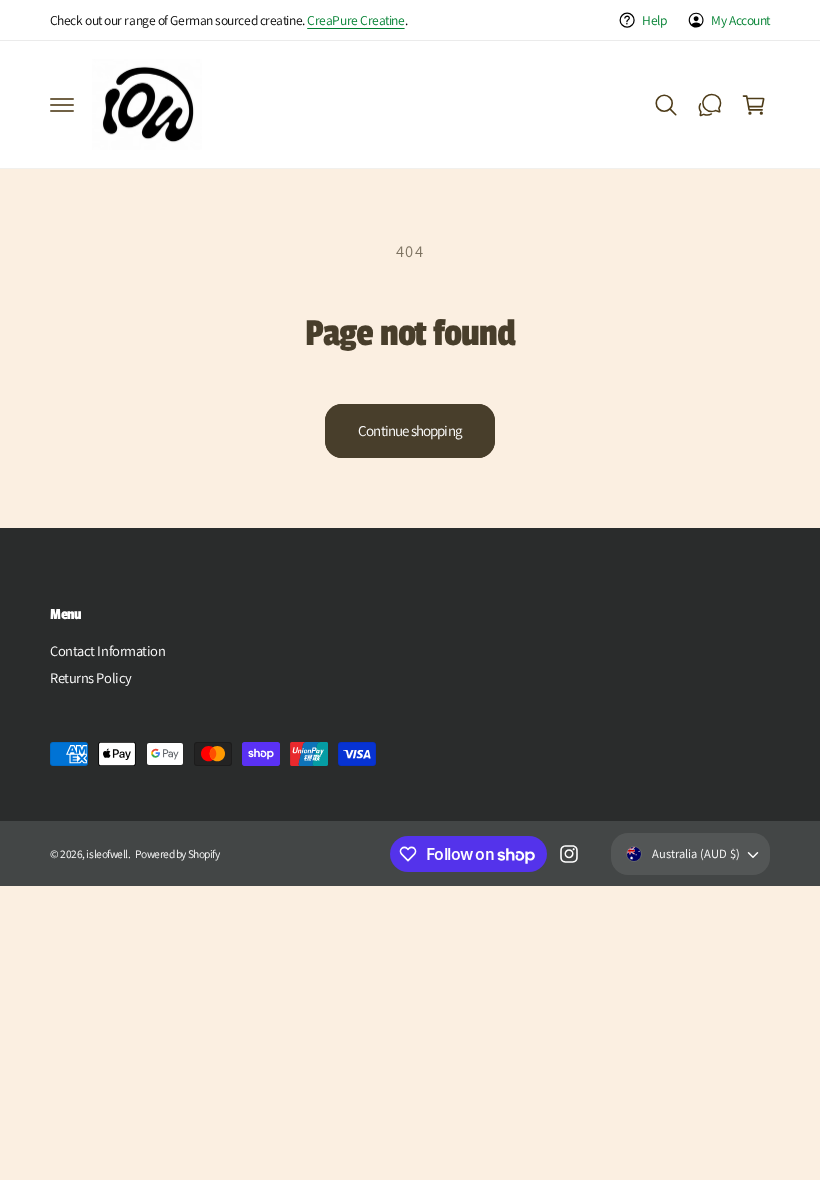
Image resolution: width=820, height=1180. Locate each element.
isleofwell (107, 853)
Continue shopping (410, 430)
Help (654, 20)
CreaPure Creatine (355, 20)
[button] (62, 105)
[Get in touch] (710, 105)
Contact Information (107, 650)
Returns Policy (91, 677)
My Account (740, 20)
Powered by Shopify (177, 853)
